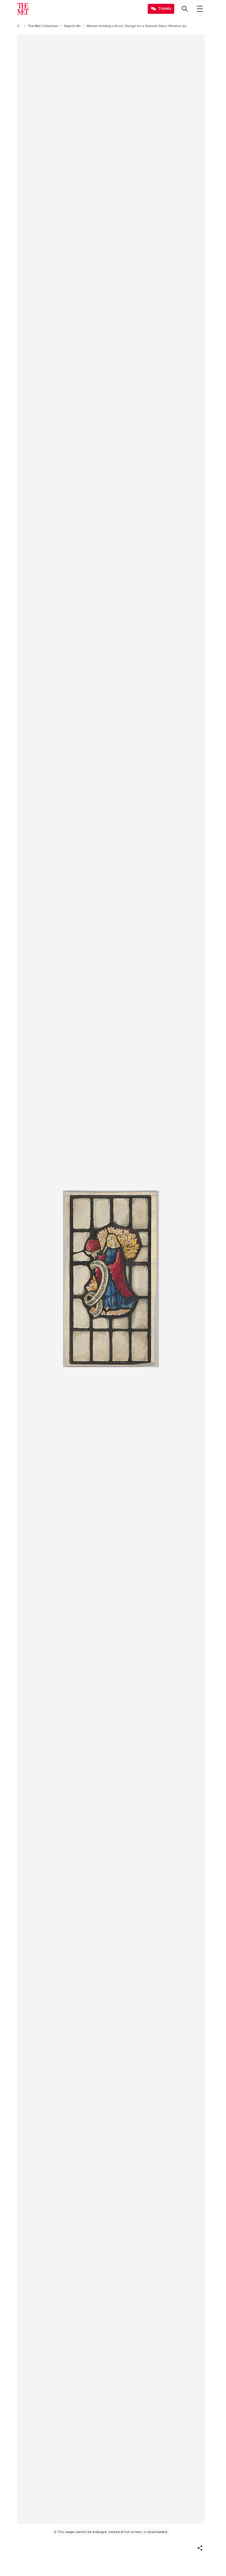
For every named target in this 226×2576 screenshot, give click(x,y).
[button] (200, 2548)
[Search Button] (185, 9)
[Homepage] (23, 9)
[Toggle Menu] (200, 9)
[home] (19, 26)
